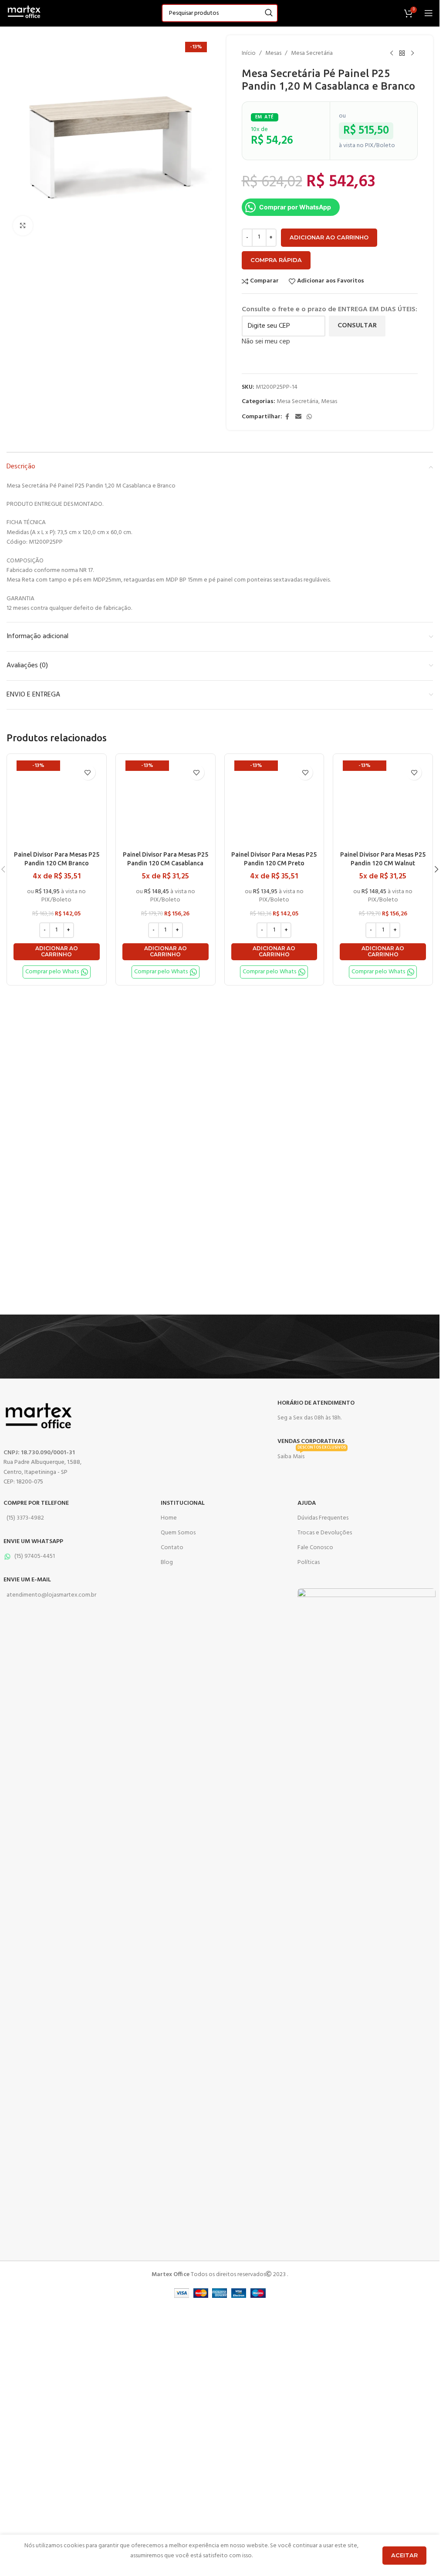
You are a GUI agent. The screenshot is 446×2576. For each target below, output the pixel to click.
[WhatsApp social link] (309, 417)
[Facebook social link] (287, 417)
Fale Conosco (315, 1548)
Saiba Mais (312, 1456)
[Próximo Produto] (412, 54)
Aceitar (404, 2555)
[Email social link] (298, 417)
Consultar (357, 326)
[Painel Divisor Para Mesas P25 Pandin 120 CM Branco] (57, 804)
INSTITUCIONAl (183, 1503)
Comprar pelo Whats (52, 972)
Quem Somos (178, 1533)
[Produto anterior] (392, 54)
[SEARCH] (269, 13)
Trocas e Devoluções (325, 1533)
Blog (167, 1562)
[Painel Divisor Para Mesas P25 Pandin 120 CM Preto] (274, 804)
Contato (172, 1548)
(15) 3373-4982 (25, 1518)
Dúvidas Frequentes (323, 1518)
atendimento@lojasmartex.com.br (51, 1595)
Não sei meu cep (266, 342)
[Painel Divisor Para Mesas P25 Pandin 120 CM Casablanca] (166, 804)
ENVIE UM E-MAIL (27, 1580)
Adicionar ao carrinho (329, 237)
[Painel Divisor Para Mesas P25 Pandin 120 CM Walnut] (383, 804)
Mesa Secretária (312, 54)
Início (249, 54)
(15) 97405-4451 (35, 1556)
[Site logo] (24, 13)
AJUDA (307, 1503)
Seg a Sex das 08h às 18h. (309, 1418)
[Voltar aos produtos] (402, 54)
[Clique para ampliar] (23, 226)
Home (169, 1518)
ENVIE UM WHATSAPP (33, 1542)
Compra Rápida (276, 260)
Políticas (309, 1562)
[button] (57, 952)
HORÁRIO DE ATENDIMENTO (316, 1403)
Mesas (273, 54)
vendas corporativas (311, 1441)
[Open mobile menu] (429, 13)
